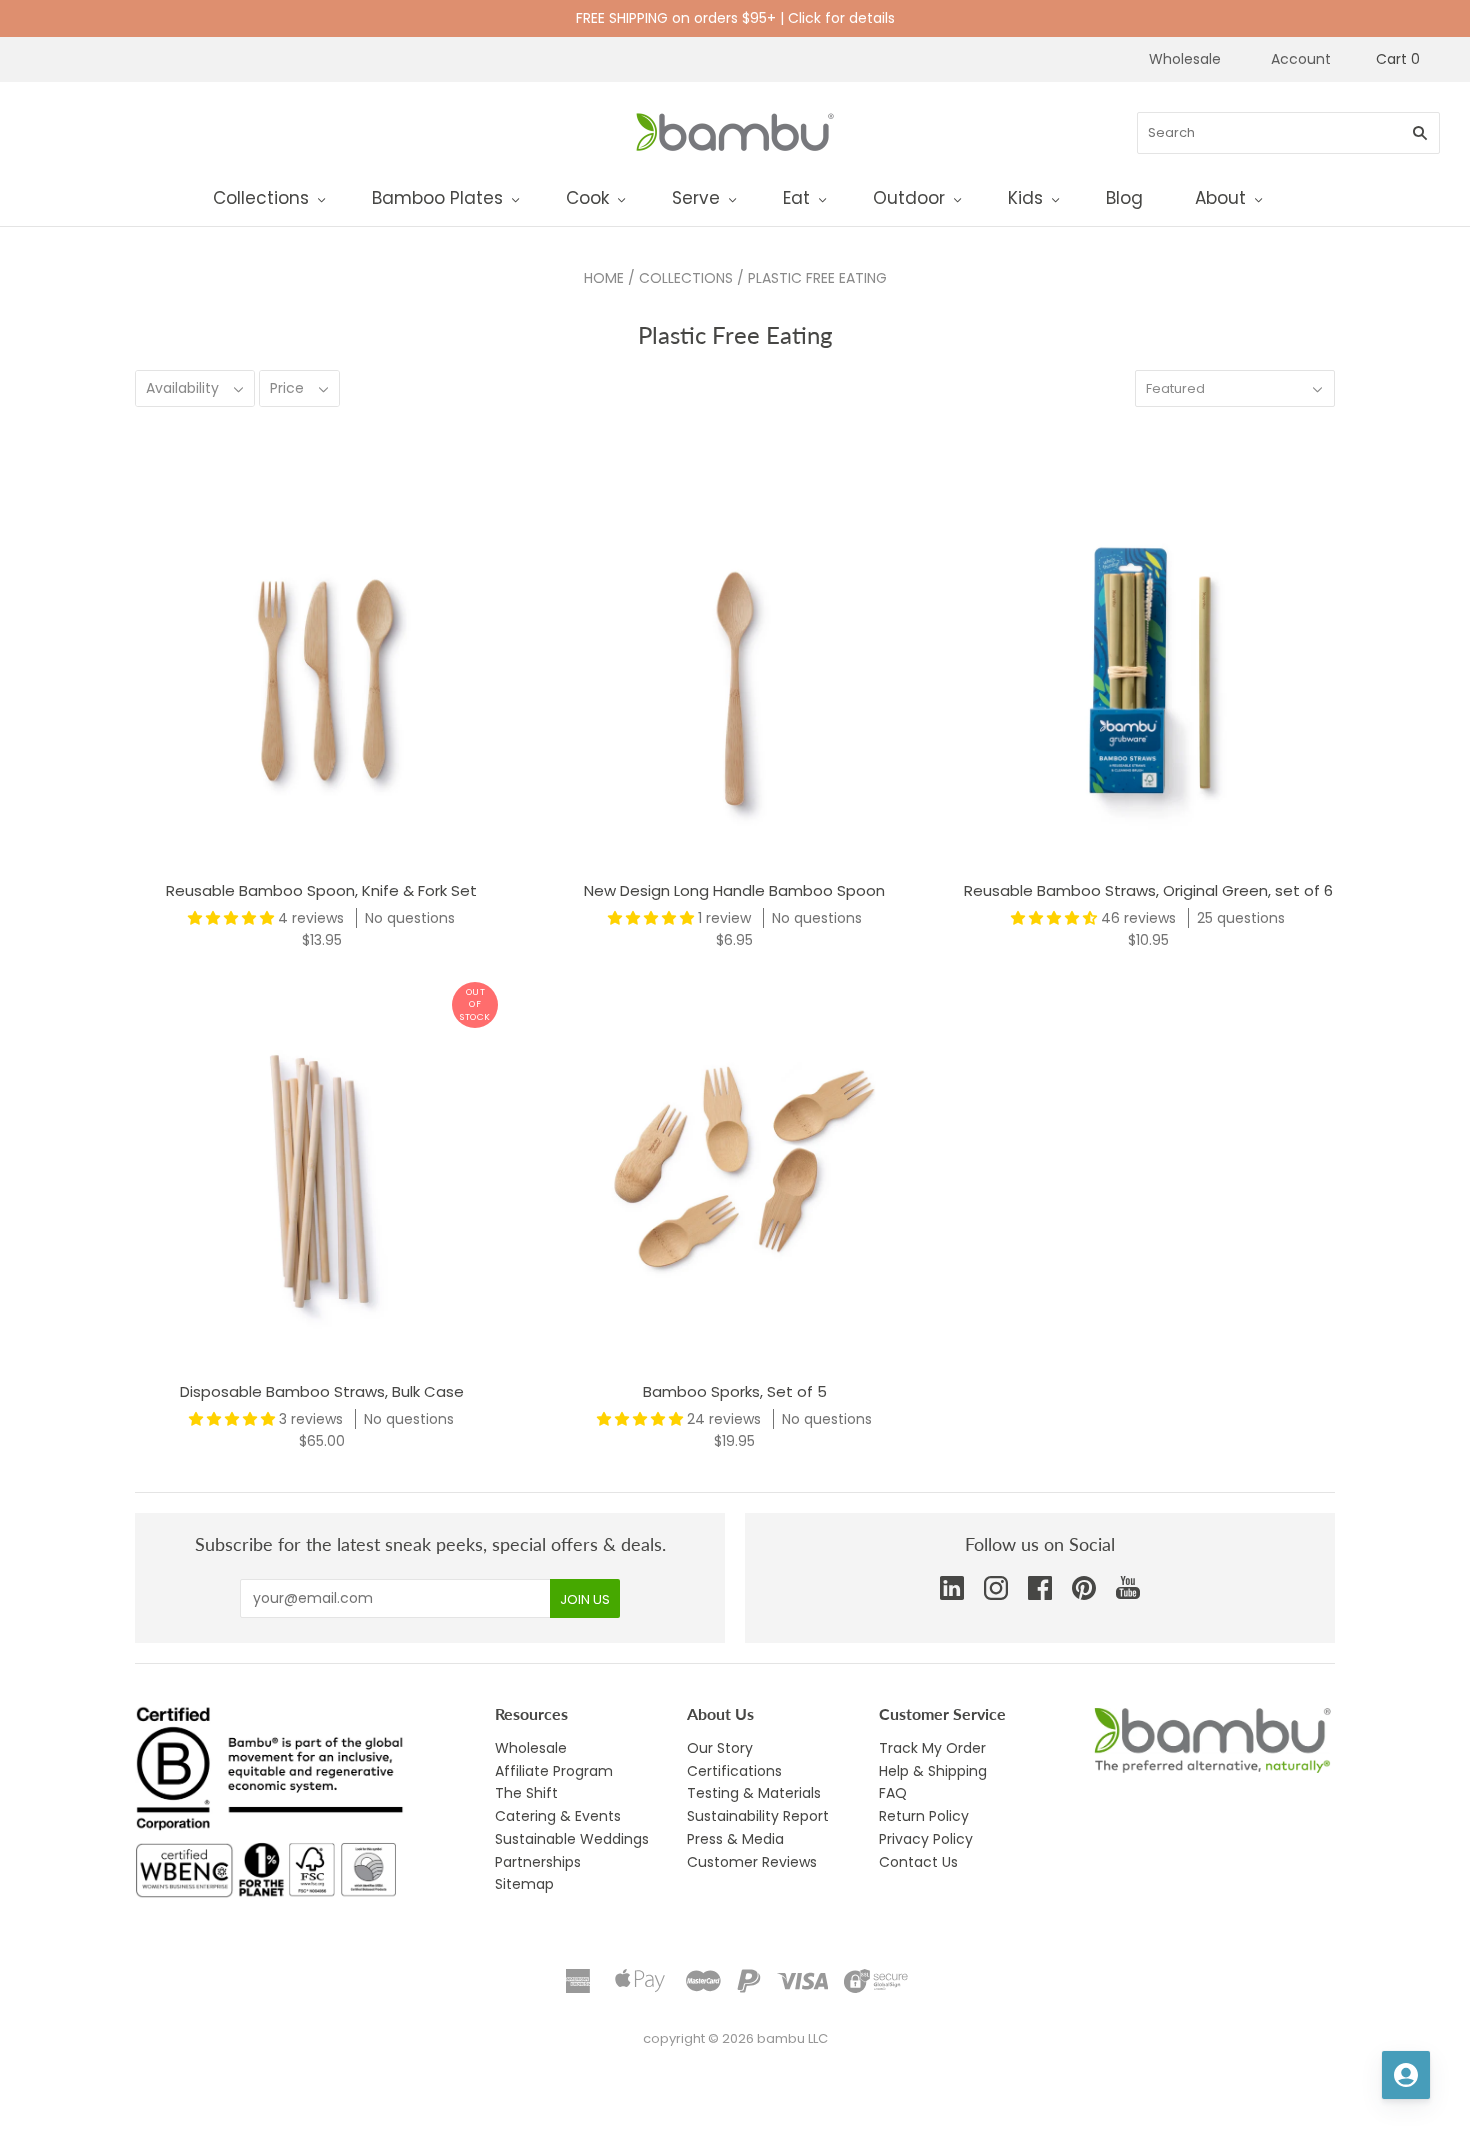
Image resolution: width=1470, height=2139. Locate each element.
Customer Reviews (752, 1862)
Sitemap (524, 1884)
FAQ (893, 1793)
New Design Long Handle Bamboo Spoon (734, 890)
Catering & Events (558, 1816)
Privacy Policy (926, 1839)
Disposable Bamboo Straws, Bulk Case (322, 1391)
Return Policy (924, 1816)
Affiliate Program (554, 1771)
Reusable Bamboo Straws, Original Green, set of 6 (1148, 890)
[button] (233, 918)
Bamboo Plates (437, 198)
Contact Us (918, 1862)
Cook (587, 198)
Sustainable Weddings (572, 1839)
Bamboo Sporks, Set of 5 (735, 1391)
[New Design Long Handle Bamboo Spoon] (734, 677)
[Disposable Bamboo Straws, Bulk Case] (321, 1178)
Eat (796, 198)
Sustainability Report (758, 1816)
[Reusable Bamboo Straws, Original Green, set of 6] (1148, 677)
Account (1301, 59)
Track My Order (932, 1748)
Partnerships (538, 1862)
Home (604, 278)
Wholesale (1185, 59)
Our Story (720, 1748)
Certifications (734, 1771)
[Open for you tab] (1406, 2075)
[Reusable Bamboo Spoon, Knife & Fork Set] (321, 677)
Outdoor (909, 198)
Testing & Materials (754, 1793)
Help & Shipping (933, 1771)
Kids (1025, 198)
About (1220, 198)
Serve (696, 198)
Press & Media (735, 1839)
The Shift (526, 1793)
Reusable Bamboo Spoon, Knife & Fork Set (321, 890)
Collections (261, 198)
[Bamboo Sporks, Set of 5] (734, 1178)
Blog (1124, 198)
